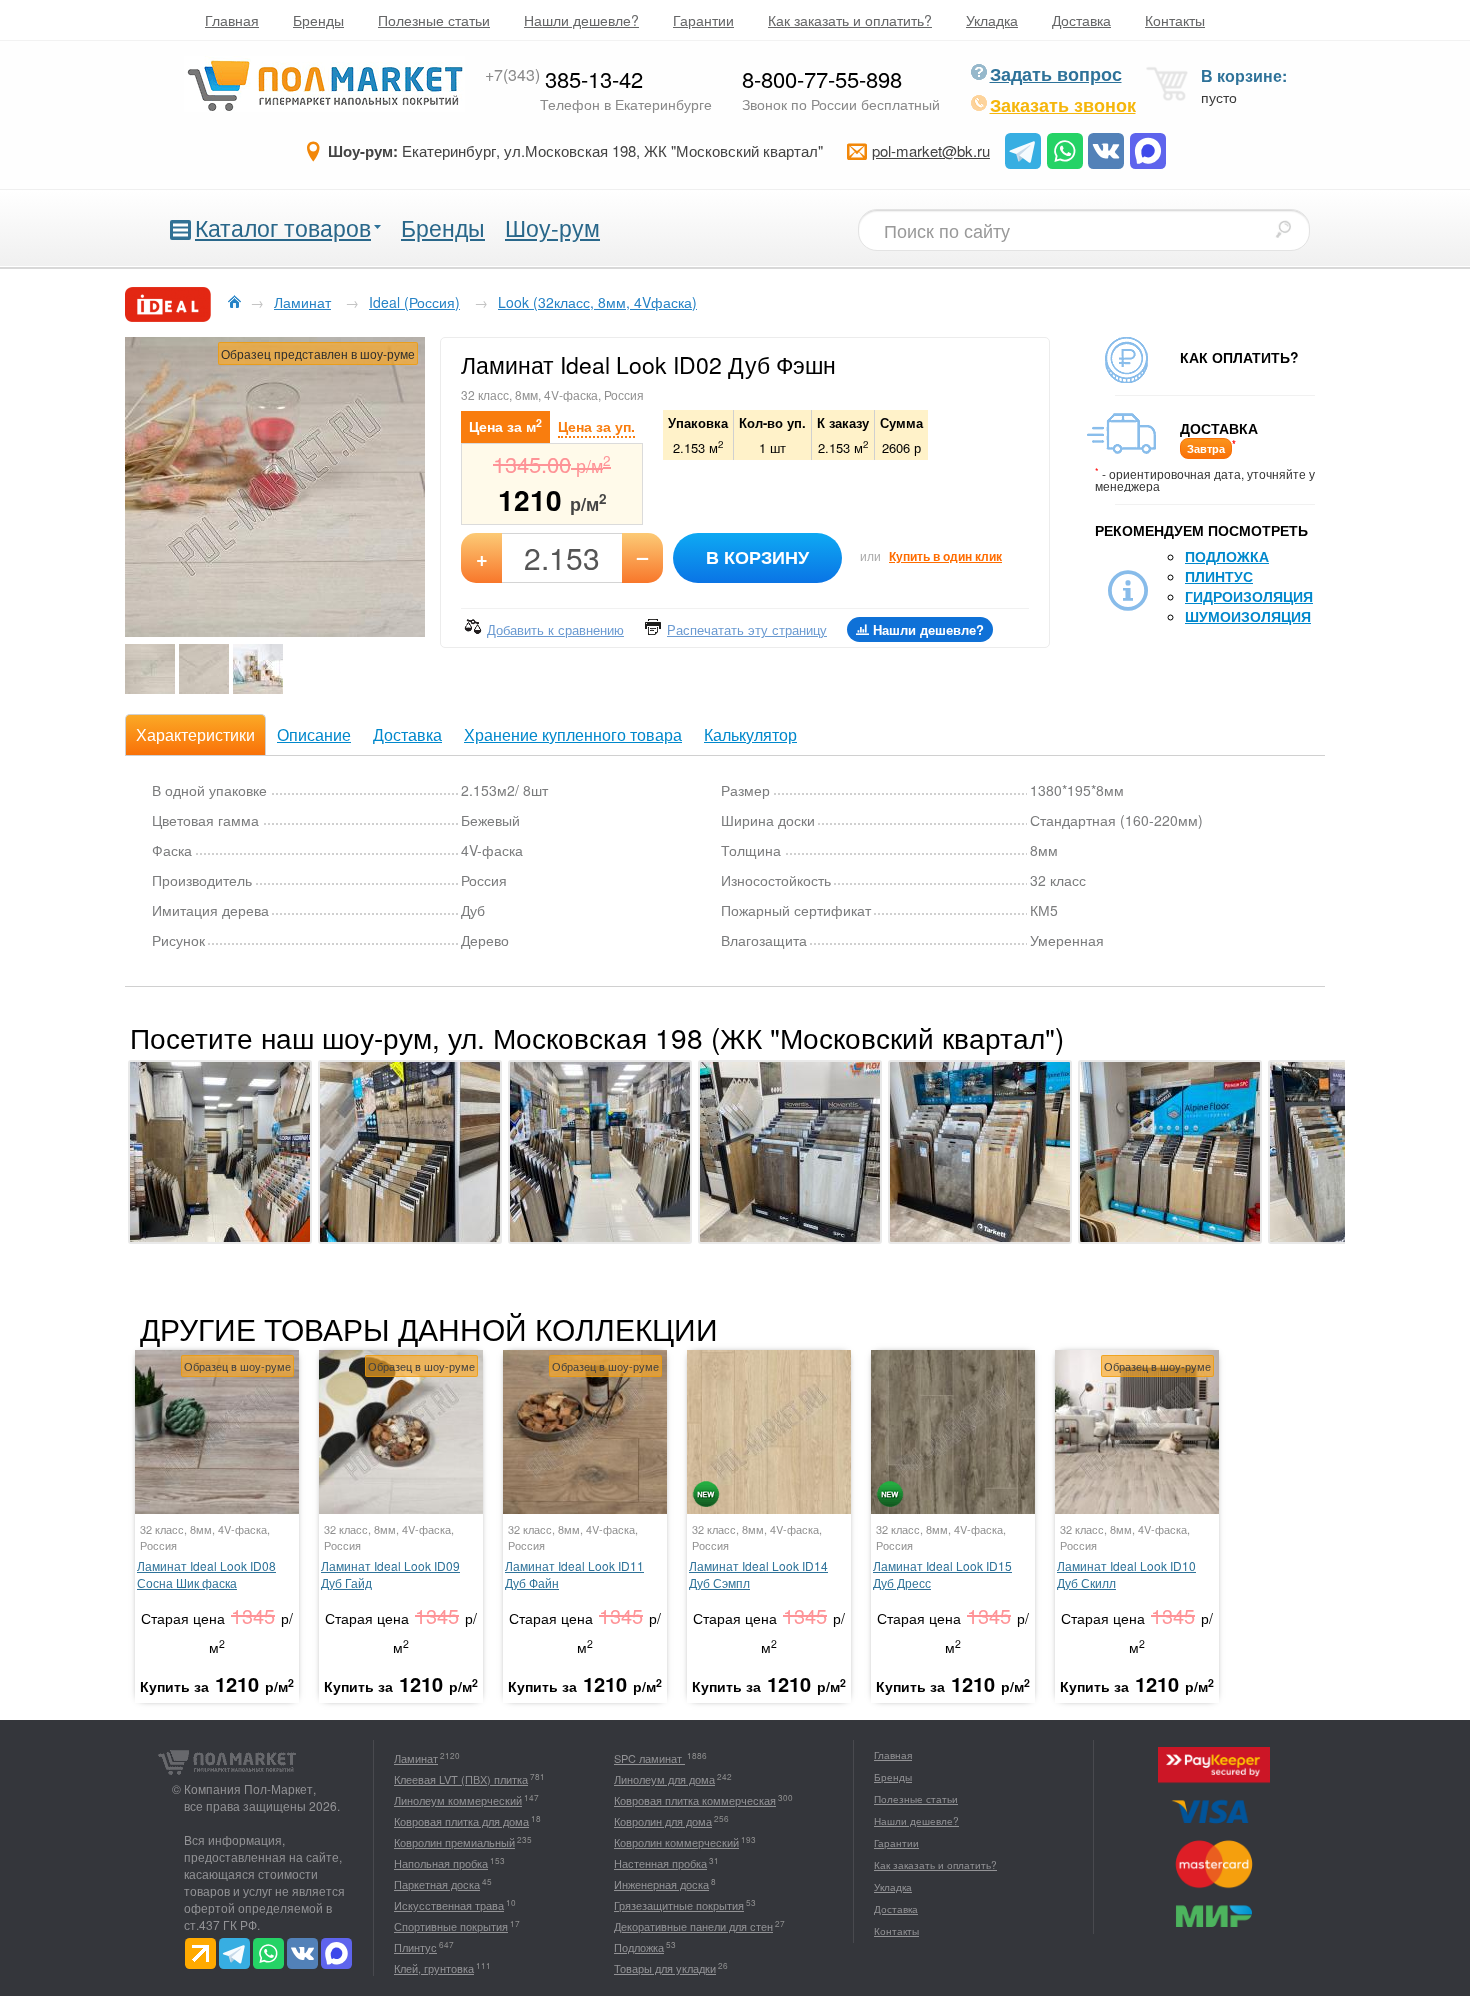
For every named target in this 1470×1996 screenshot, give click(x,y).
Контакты (1175, 20)
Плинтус (1219, 576)
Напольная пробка (441, 1863)
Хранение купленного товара (573, 734)
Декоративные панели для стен (693, 1926)
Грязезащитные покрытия (679, 1905)
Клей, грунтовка (434, 1968)
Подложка (1227, 556)
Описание (314, 734)
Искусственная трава (449, 1905)
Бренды (318, 20)
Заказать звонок (1063, 105)
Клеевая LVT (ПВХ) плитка (461, 1779)
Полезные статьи (434, 20)
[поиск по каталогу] (1283, 229)
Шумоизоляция (1248, 616)
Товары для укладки (665, 1968)
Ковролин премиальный (454, 1842)
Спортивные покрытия (451, 1926)
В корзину (757, 557)
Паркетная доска (437, 1884)
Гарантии (703, 20)
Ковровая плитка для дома (461, 1821)
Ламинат (416, 1758)
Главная (232, 20)
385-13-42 (564, 78)
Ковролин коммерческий (676, 1842)
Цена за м (505, 425)
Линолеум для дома (664, 1779)
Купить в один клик (945, 556)
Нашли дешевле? (581, 20)
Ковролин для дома (663, 1821)
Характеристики (195, 734)
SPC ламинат (649, 1758)
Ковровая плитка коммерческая (695, 1800)
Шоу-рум (552, 227)
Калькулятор (750, 734)
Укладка (992, 20)
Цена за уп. (596, 426)
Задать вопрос (1056, 74)
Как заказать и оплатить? (850, 20)
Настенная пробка (660, 1863)
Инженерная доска (661, 1884)
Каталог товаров (283, 227)
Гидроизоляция (1249, 596)
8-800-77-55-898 (822, 78)
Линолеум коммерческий (458, 1800)
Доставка (1081, 20)
